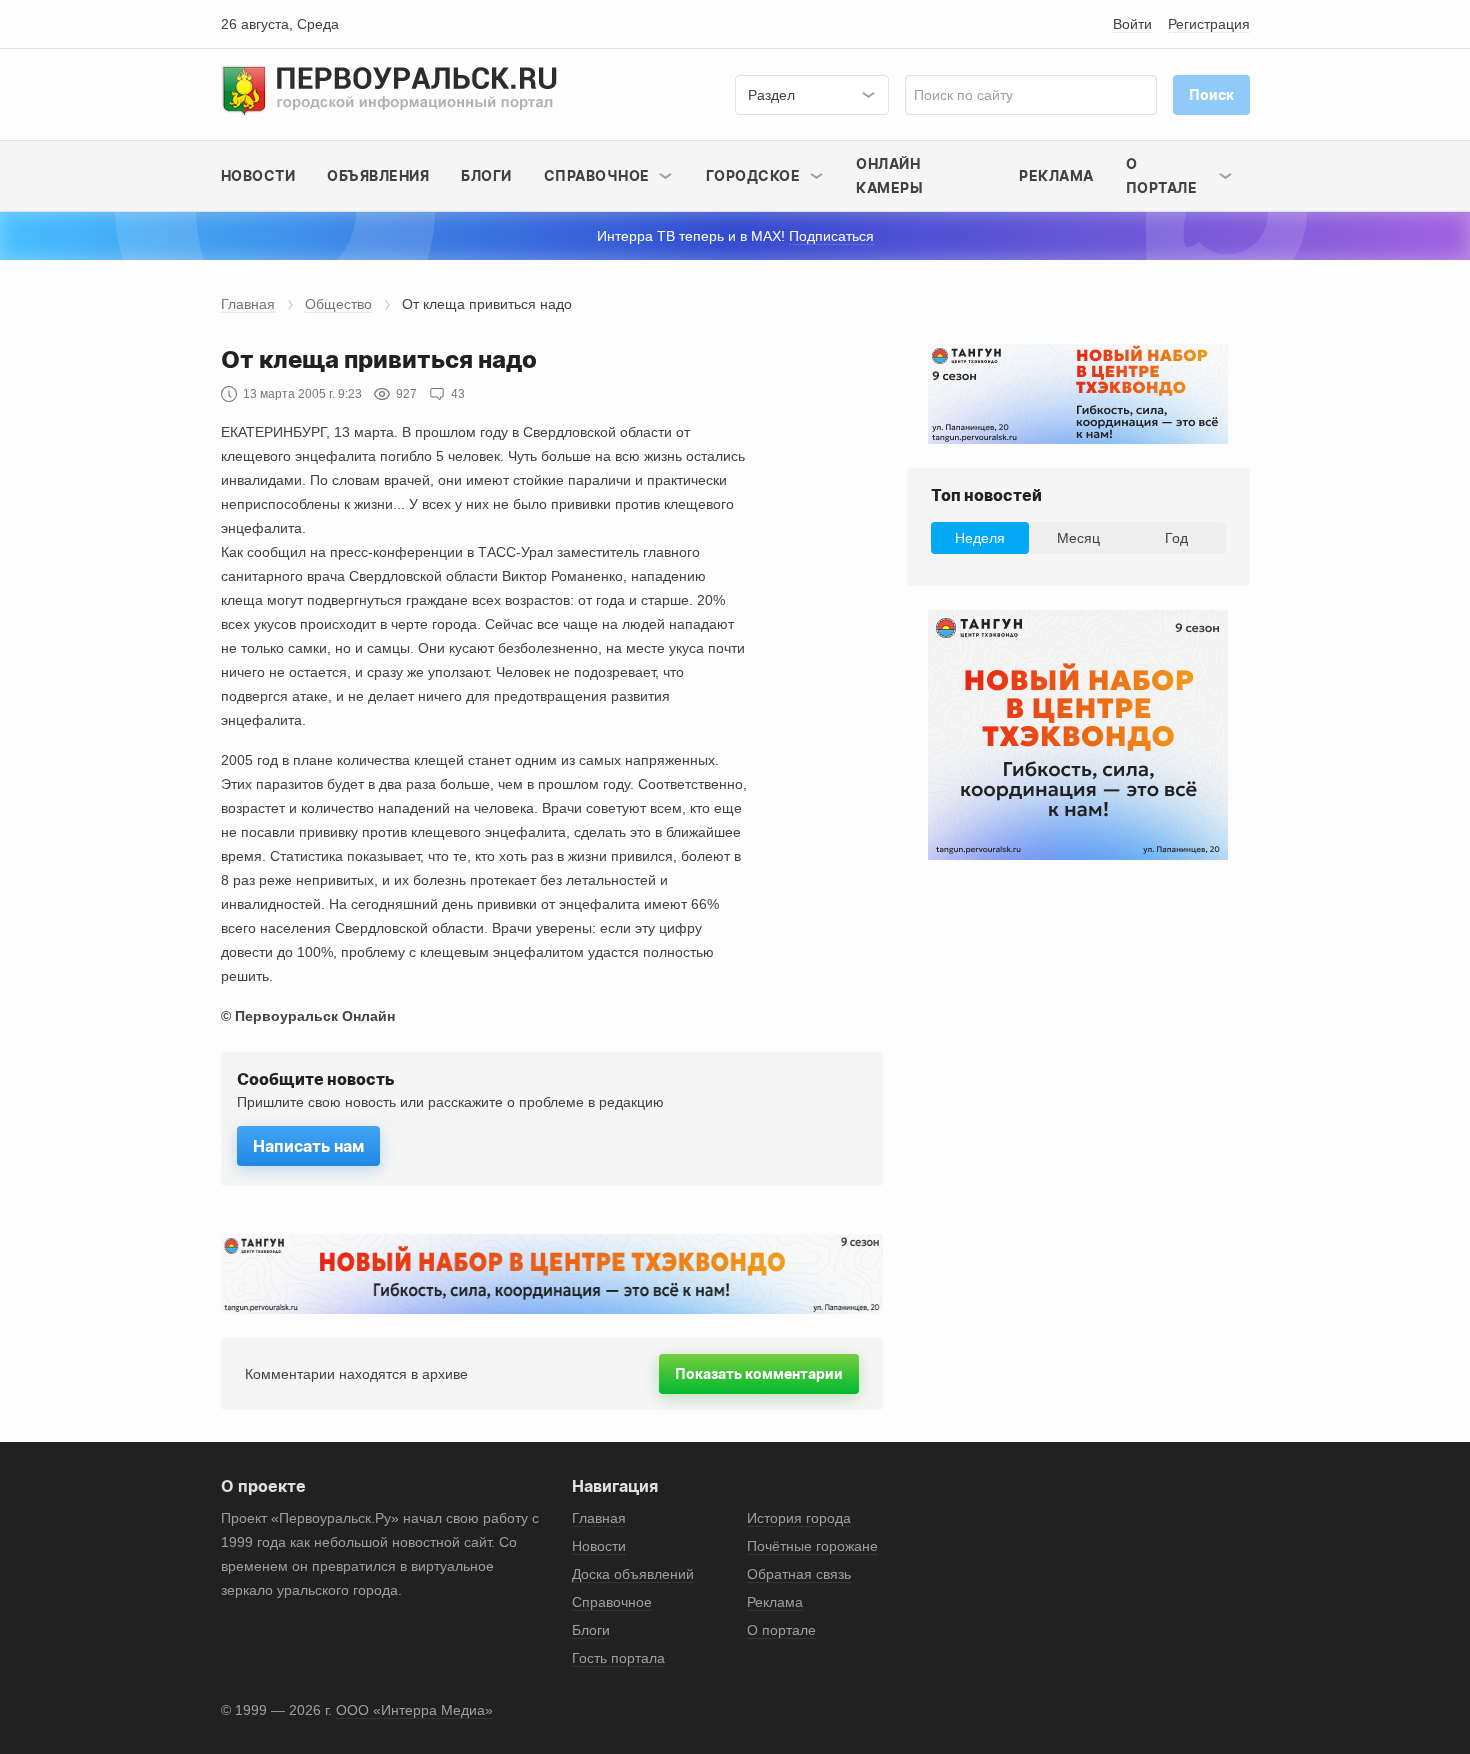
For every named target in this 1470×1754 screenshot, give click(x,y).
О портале (781, 1630)
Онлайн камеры (889, 175)
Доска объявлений (633, 1574)
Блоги (486, 175)
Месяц (1078, 538)
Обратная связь (799, 1574)
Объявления (378, 175)
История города (799, 1518)
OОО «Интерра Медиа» (414, 1710)
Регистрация (1209, 24)
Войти (1132, 24)
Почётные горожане (812, 1546)
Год (1176, 538)
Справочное (612, 1602)
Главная (248, 304)
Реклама (1056, 175)
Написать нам (308, 1146)
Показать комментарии (759, 1373)
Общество (338, 304)
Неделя (980, 538)
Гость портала (618, 1658)
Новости (258, 175)
